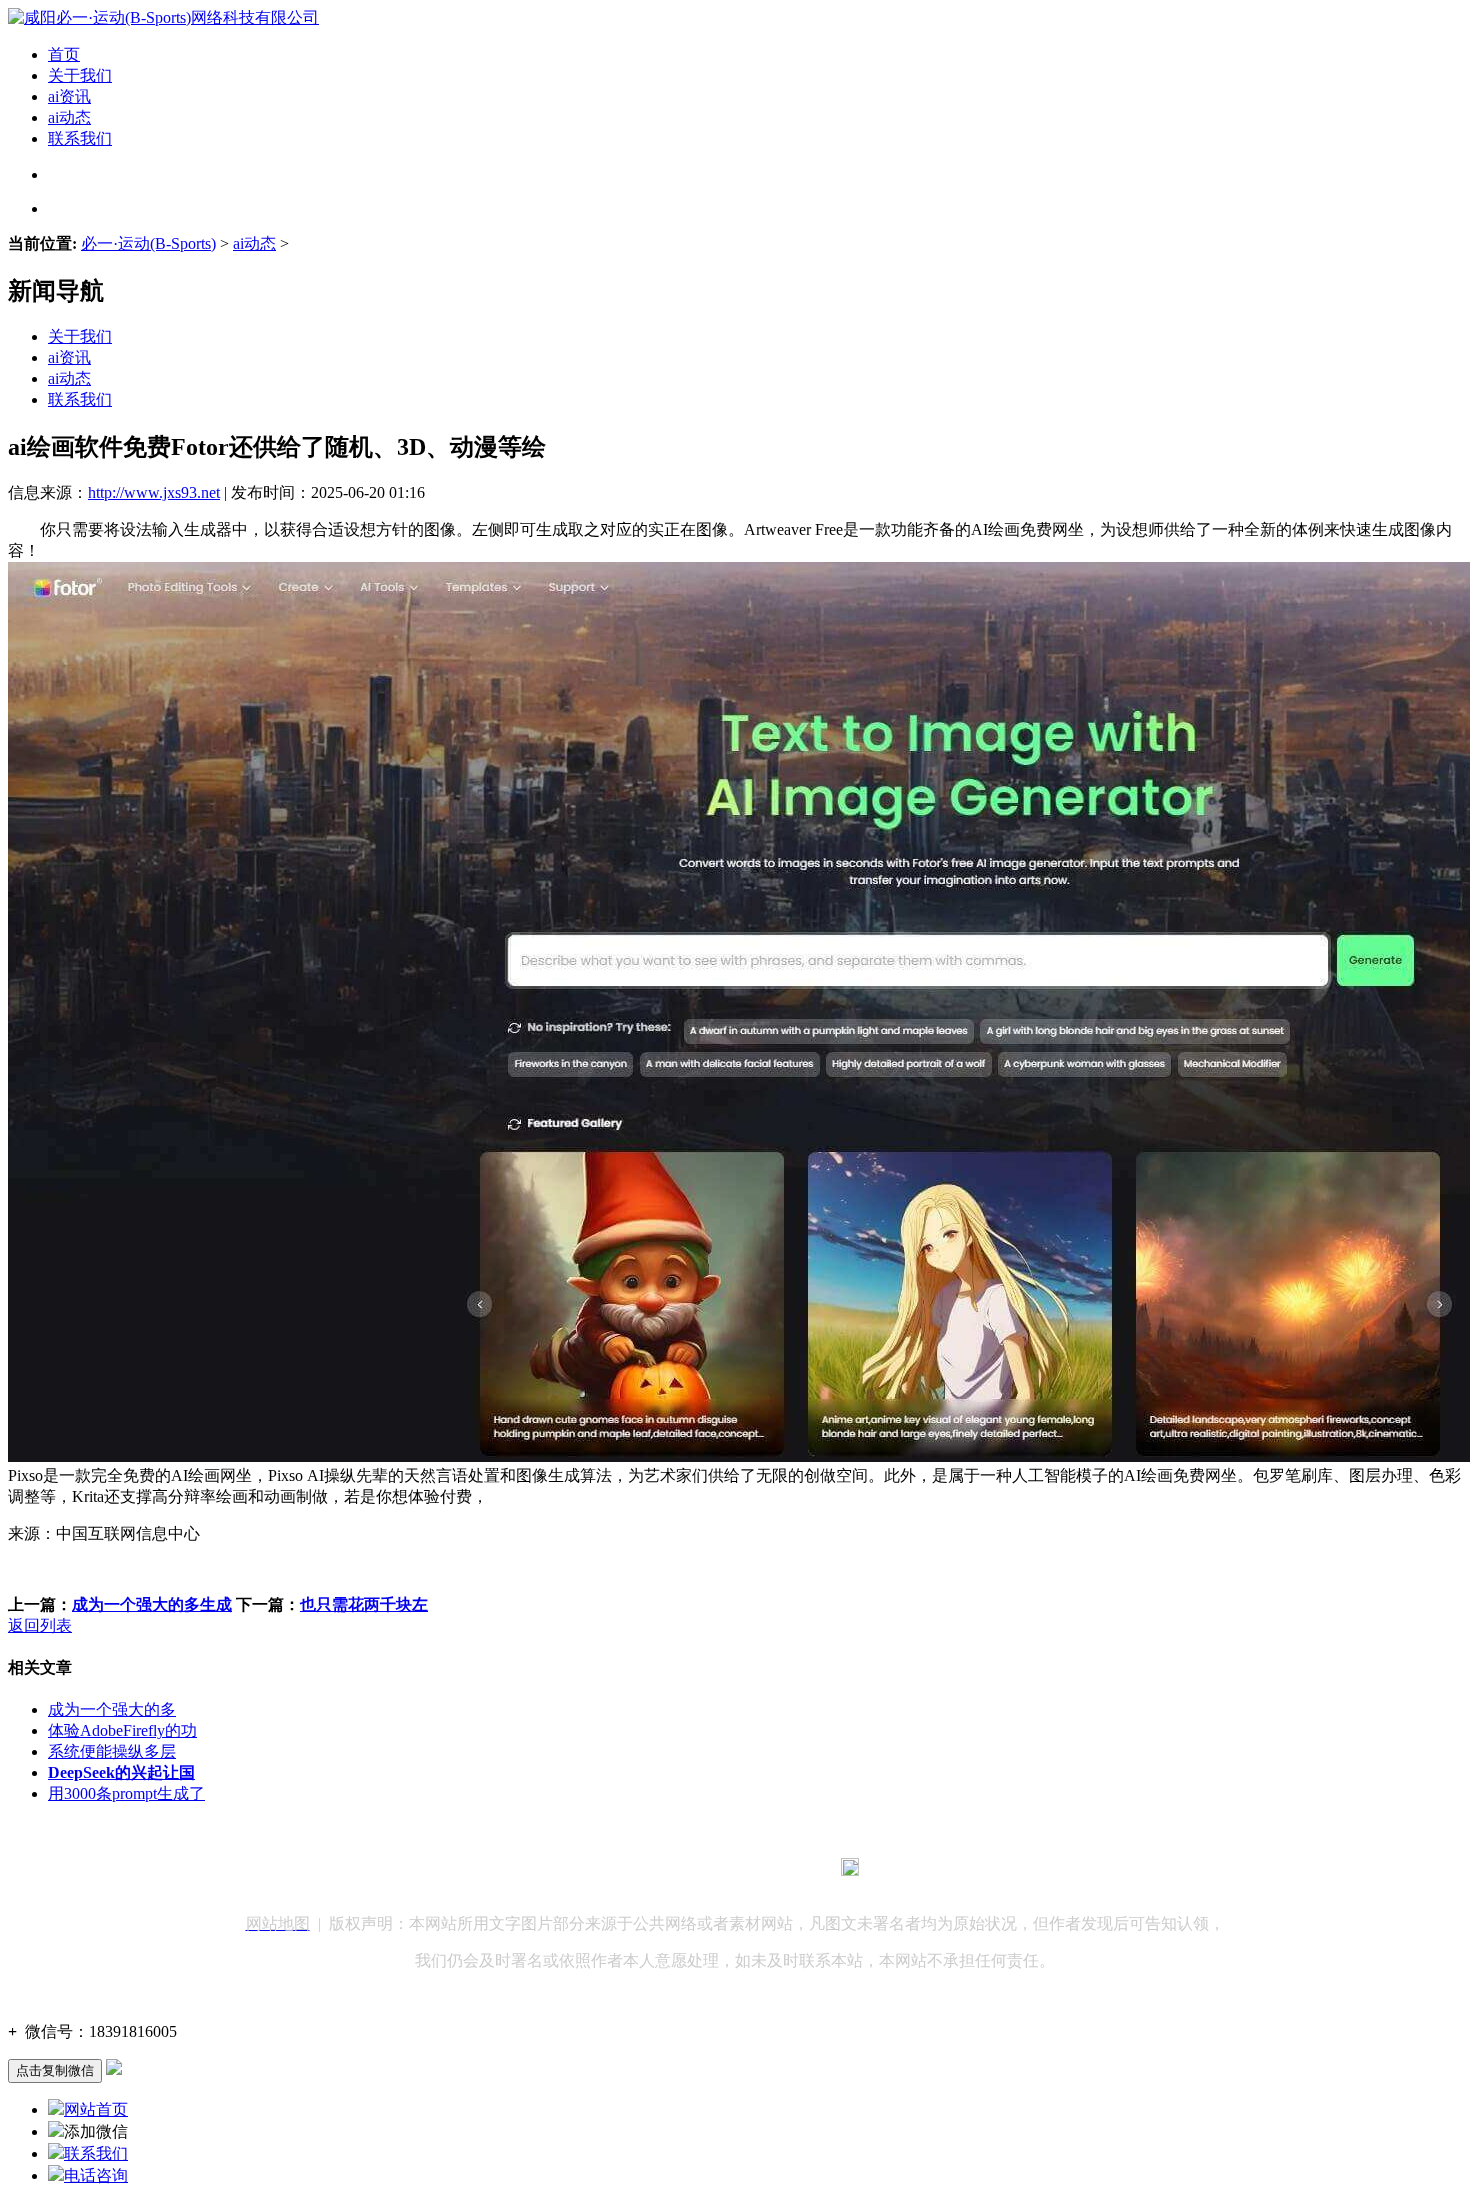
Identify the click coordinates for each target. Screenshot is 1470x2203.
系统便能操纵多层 (112, 1751)
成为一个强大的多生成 (152, 1604)
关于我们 (80, 75)
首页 (64, 54)
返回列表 (40, 1625)
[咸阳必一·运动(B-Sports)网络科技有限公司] (163, 17)
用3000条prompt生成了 (126, 1793)
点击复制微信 (55, 2070)
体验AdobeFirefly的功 (122, 1730)
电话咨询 (96, 2175)
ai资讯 (69, 96)
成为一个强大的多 (112, 1709)
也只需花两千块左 (364, 1604)
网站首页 (96, 2109)
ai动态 (69, 117)
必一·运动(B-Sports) (148, 243)
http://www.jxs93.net (154, 492)
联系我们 (80, 138)
